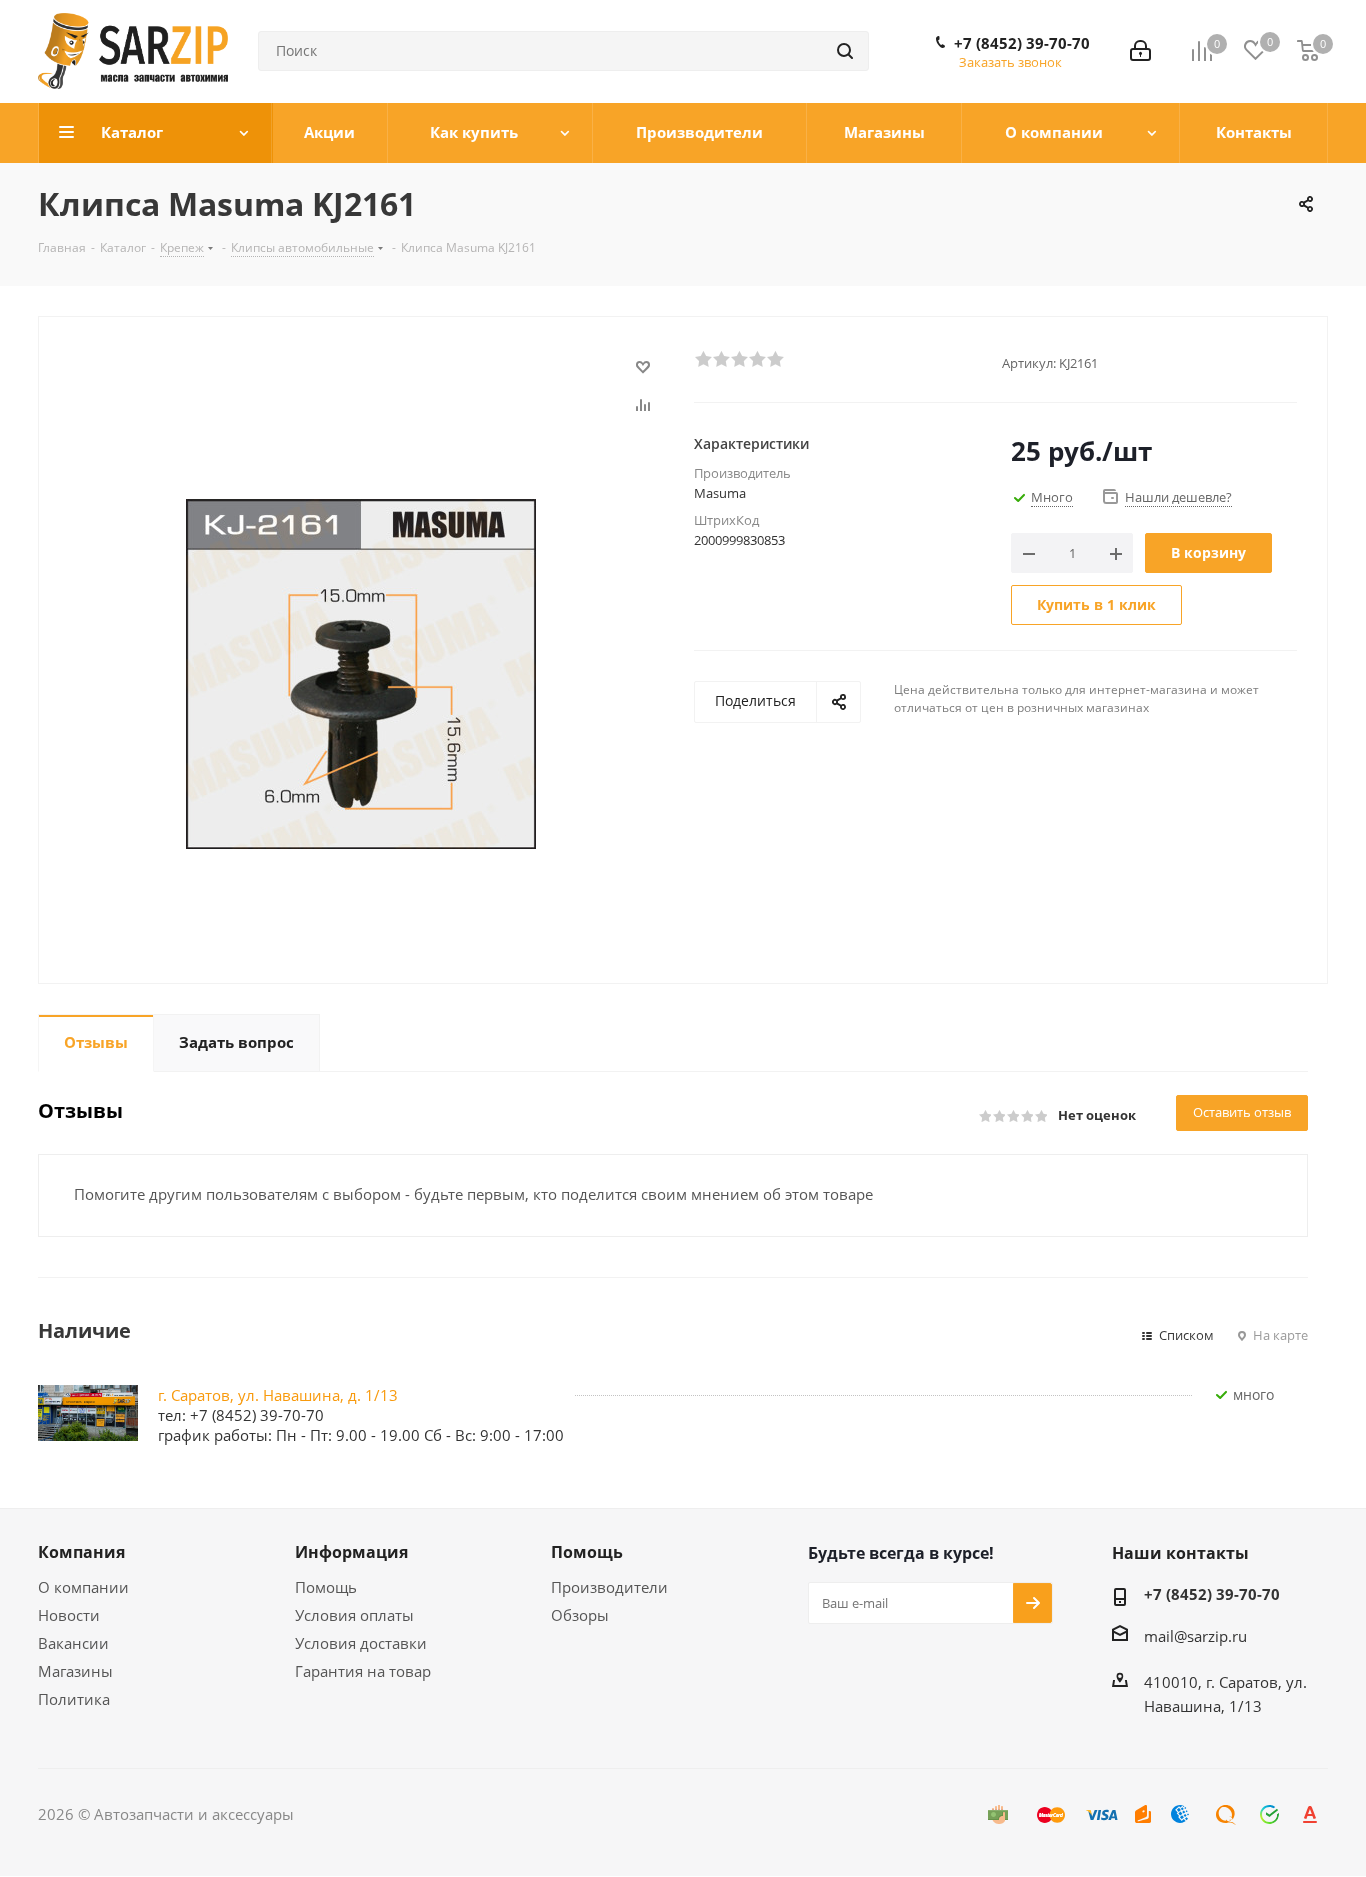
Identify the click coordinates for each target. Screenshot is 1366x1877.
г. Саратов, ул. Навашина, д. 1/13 (278, 1395)
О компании (83, 1587)
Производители (609, 1587)
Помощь (326, 1587)
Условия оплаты (354, 1615)
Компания (81, 1552)
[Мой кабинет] (1140, 51)
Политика (74, 1699)
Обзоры (580, 1615)
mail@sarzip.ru (1195, 1636)
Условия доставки (361, 1643)
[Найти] (845, 51)
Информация (351, 1552)
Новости (69, 1615)
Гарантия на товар (363, 1671)
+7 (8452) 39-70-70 (1022, 43)
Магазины (75, 1671)
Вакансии (73, 1643)
